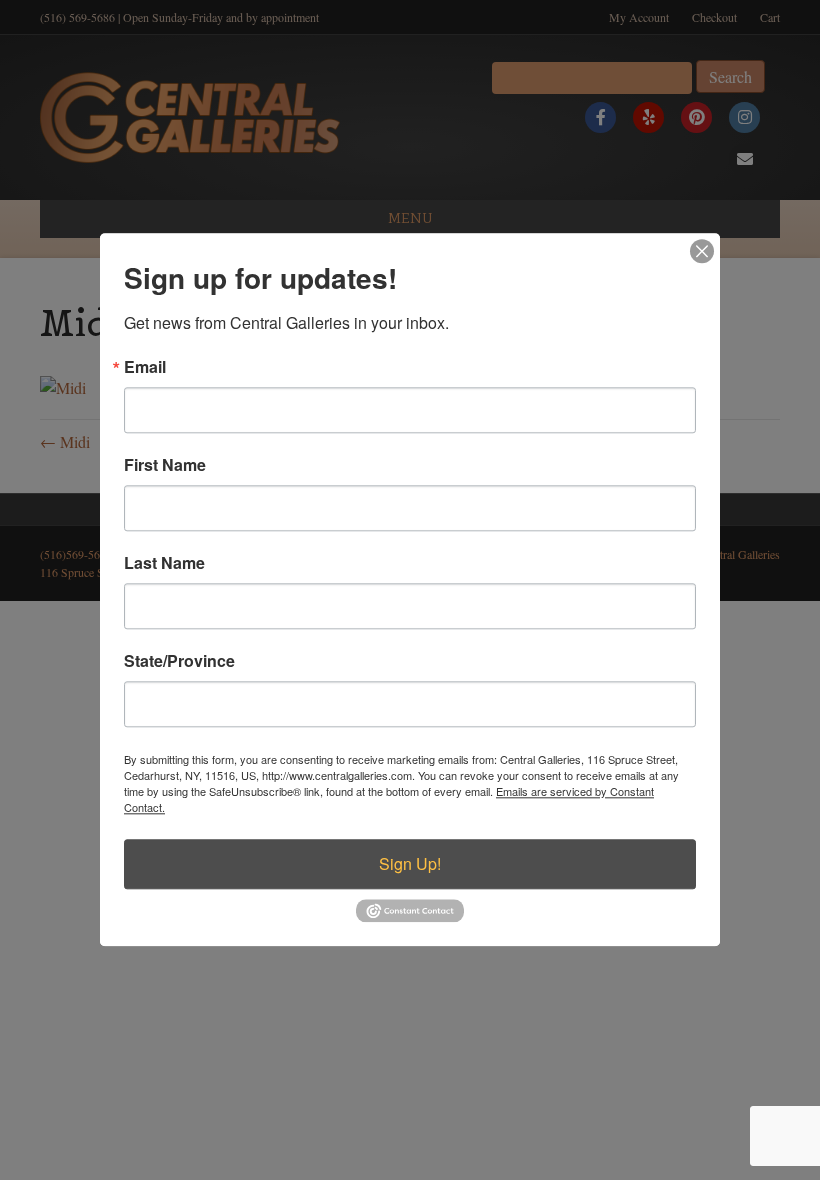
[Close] (702, 251)
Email (145, 367)
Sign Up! (410, 863)
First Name (165, 465)
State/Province (179, 661)
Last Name (164, 563)
